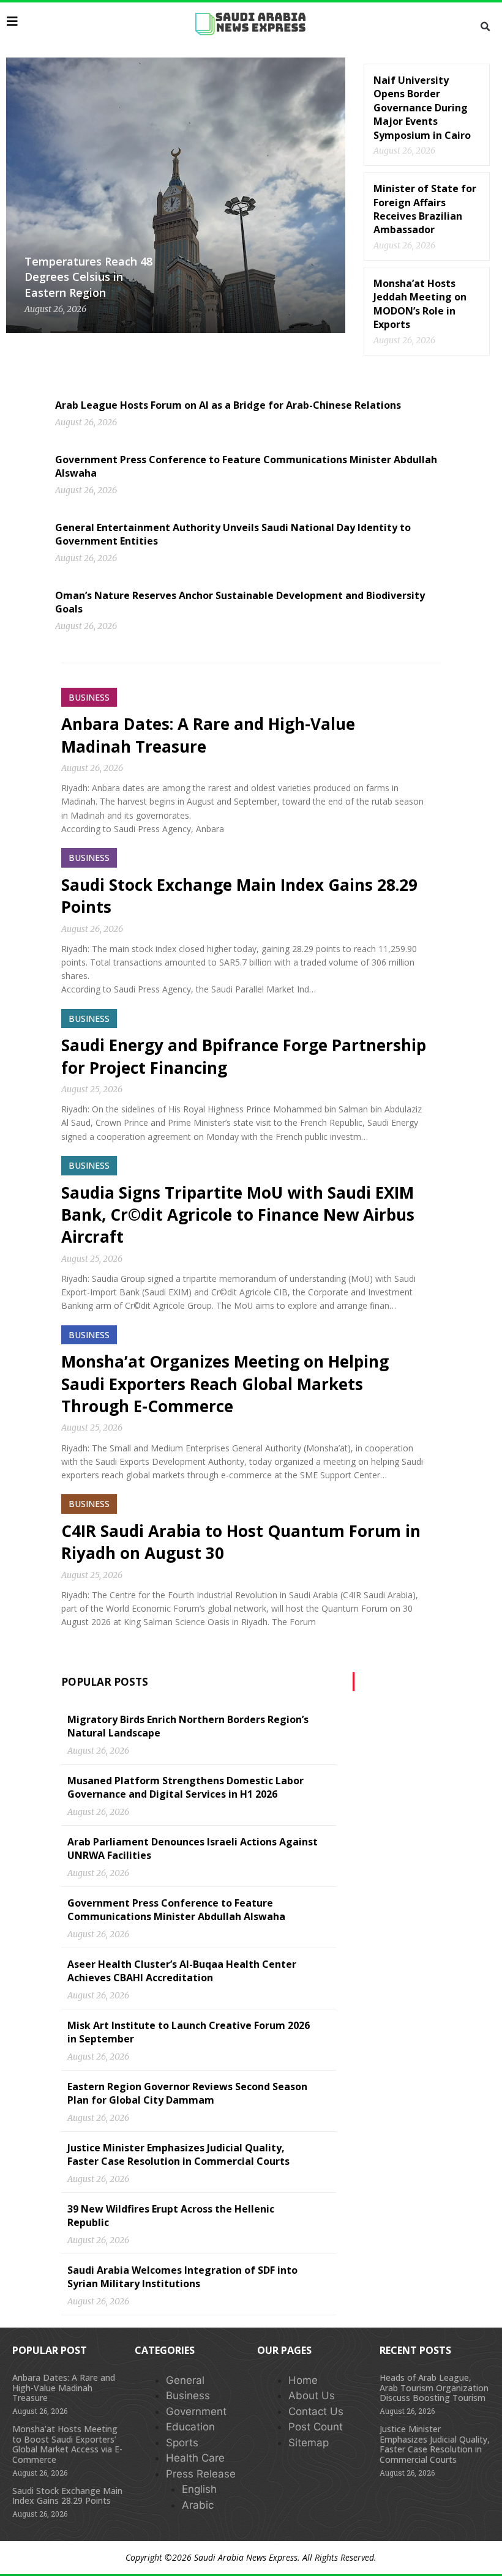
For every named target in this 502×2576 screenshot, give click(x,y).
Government (196, 2411)
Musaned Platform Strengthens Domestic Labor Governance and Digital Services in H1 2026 (185, 1787)
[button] (485, 27)
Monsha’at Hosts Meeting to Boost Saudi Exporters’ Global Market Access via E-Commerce (67, 2444)
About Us (312, 2395)
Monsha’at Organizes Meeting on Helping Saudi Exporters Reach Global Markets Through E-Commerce (225, 1384)
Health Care (195, 2458)
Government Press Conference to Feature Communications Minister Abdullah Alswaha (176, 1910)
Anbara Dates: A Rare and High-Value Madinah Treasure (64, 2388)
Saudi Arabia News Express (246, 2557)
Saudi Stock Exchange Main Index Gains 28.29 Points (67, 2496)
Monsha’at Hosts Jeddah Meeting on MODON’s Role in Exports (420, 304)
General (185, 2380)
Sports (182, 2443)
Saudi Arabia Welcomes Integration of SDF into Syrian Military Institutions (182, 2277)
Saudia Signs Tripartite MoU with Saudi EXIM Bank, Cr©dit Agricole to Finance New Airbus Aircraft (238, 1215)
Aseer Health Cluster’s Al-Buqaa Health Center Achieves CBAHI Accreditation (182, 1971)
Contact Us (316, 2411)
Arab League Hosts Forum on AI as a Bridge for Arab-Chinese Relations (228, 405)
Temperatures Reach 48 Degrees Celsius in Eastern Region (88, 277)
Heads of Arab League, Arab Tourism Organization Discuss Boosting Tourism (434, 2388)
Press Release (201, 2474)
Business (188, 2395)
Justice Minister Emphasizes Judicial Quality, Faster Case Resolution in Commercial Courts (178, 2154)
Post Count (316, 2427)
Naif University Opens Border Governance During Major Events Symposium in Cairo (422, 108)
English (199, 2489)
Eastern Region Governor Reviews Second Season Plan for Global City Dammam (187, 2093)
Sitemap (309, 2443)
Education (190, 2427)
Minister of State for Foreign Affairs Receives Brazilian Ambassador (425, 209)
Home (303, 2380)
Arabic (198, 2505)
